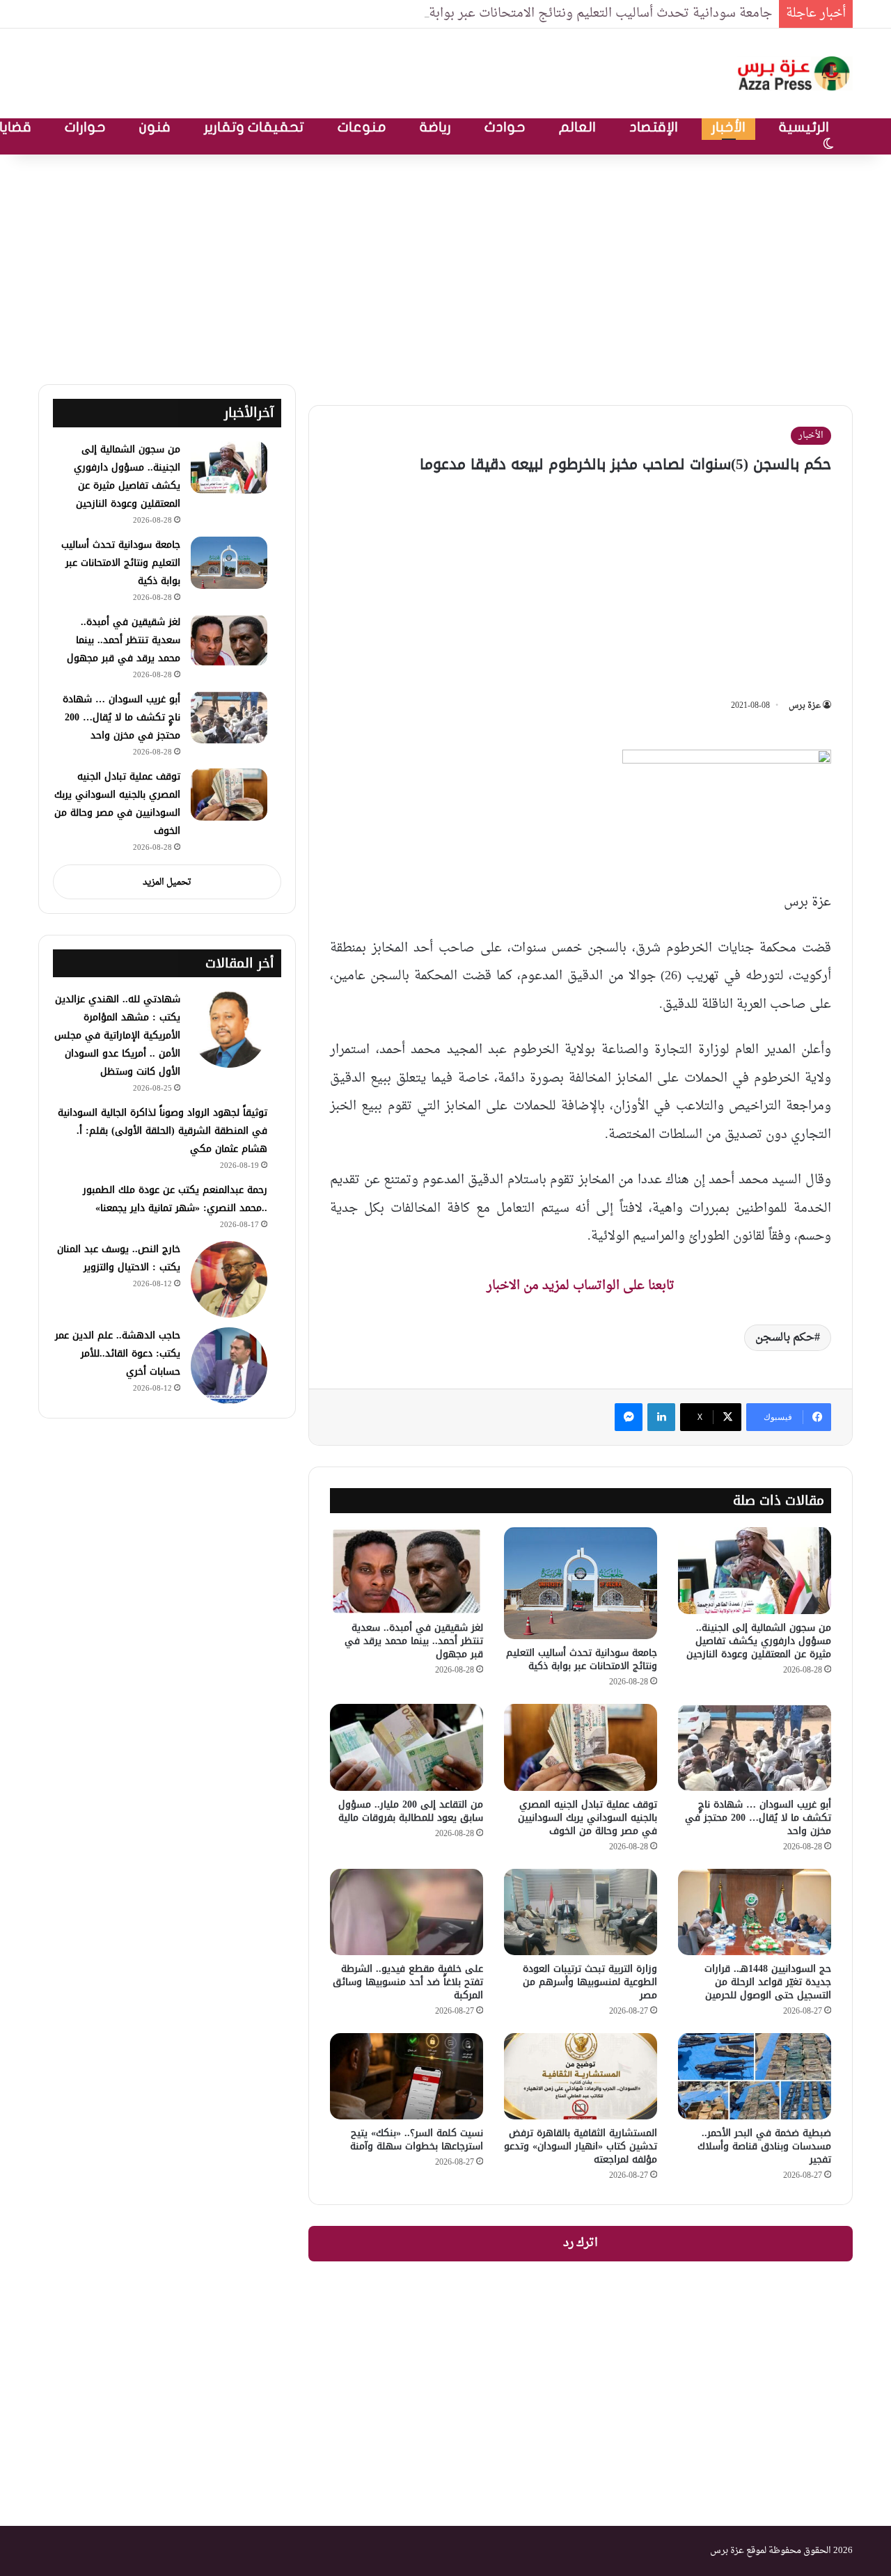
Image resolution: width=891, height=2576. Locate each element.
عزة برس (805, 706)
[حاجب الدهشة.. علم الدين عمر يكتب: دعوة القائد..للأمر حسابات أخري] (229, 1366)
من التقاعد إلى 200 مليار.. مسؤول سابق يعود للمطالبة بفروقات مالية (411, 1811)
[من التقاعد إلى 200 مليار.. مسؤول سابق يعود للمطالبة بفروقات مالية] (407, 1747)
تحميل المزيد (167, 882)
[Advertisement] (445, 266)
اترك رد (581, 2243)
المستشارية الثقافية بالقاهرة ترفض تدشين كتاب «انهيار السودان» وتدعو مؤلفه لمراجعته (581, 2146)
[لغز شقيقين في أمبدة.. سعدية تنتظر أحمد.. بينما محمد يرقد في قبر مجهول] (407, 1570)
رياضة (435, 127)
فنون (155, 127)
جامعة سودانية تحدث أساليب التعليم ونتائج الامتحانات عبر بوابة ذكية (586, 14)
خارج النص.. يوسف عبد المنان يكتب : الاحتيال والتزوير (119, 1258)
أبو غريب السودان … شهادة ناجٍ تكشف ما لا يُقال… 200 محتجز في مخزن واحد (758, 1818)
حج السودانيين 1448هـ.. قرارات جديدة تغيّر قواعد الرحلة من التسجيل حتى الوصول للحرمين (768, 1982)
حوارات (85, 127)
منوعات (362, 127)
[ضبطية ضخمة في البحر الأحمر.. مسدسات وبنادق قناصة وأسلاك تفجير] (755, 2076)
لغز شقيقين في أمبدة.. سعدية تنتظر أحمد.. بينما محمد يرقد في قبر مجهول (414, 1641)
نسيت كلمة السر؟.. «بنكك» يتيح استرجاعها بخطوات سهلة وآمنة (417, 2140)
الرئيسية (804, 127)
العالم (577, 127)
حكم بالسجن (785, 1338)
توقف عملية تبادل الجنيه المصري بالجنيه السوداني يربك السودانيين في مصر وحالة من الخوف (588, 1818)
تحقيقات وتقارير (254, 127)
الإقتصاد (654, 127)
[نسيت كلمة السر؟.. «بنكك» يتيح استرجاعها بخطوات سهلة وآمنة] (407, 2076)
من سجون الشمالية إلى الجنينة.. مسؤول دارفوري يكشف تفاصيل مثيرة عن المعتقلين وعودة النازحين (759, 1641)
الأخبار (728, 127)
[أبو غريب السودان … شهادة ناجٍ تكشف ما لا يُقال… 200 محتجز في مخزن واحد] (755, 1747)
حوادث (505, 127)
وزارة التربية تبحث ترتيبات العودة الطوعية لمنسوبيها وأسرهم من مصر (590, 1982)
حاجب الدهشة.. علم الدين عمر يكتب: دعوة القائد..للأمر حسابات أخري (118, 1353)
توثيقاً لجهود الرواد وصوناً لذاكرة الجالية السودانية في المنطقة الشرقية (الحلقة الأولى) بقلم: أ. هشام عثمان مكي (163, 1131)
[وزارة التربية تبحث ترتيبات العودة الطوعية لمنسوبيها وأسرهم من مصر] (581, 1912)
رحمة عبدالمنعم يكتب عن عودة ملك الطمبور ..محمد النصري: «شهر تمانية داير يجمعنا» (175, 1199)
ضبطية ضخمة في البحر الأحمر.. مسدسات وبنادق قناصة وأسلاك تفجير (764, 2146)
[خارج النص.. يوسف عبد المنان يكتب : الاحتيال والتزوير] (229, 1279)
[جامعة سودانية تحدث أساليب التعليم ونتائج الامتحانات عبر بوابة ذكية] (581, 1583)
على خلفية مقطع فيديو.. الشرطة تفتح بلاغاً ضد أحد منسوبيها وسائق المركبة (408, 1982)
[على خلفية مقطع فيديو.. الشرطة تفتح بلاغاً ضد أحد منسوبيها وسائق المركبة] (407, 1912)
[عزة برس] (795, 73)
